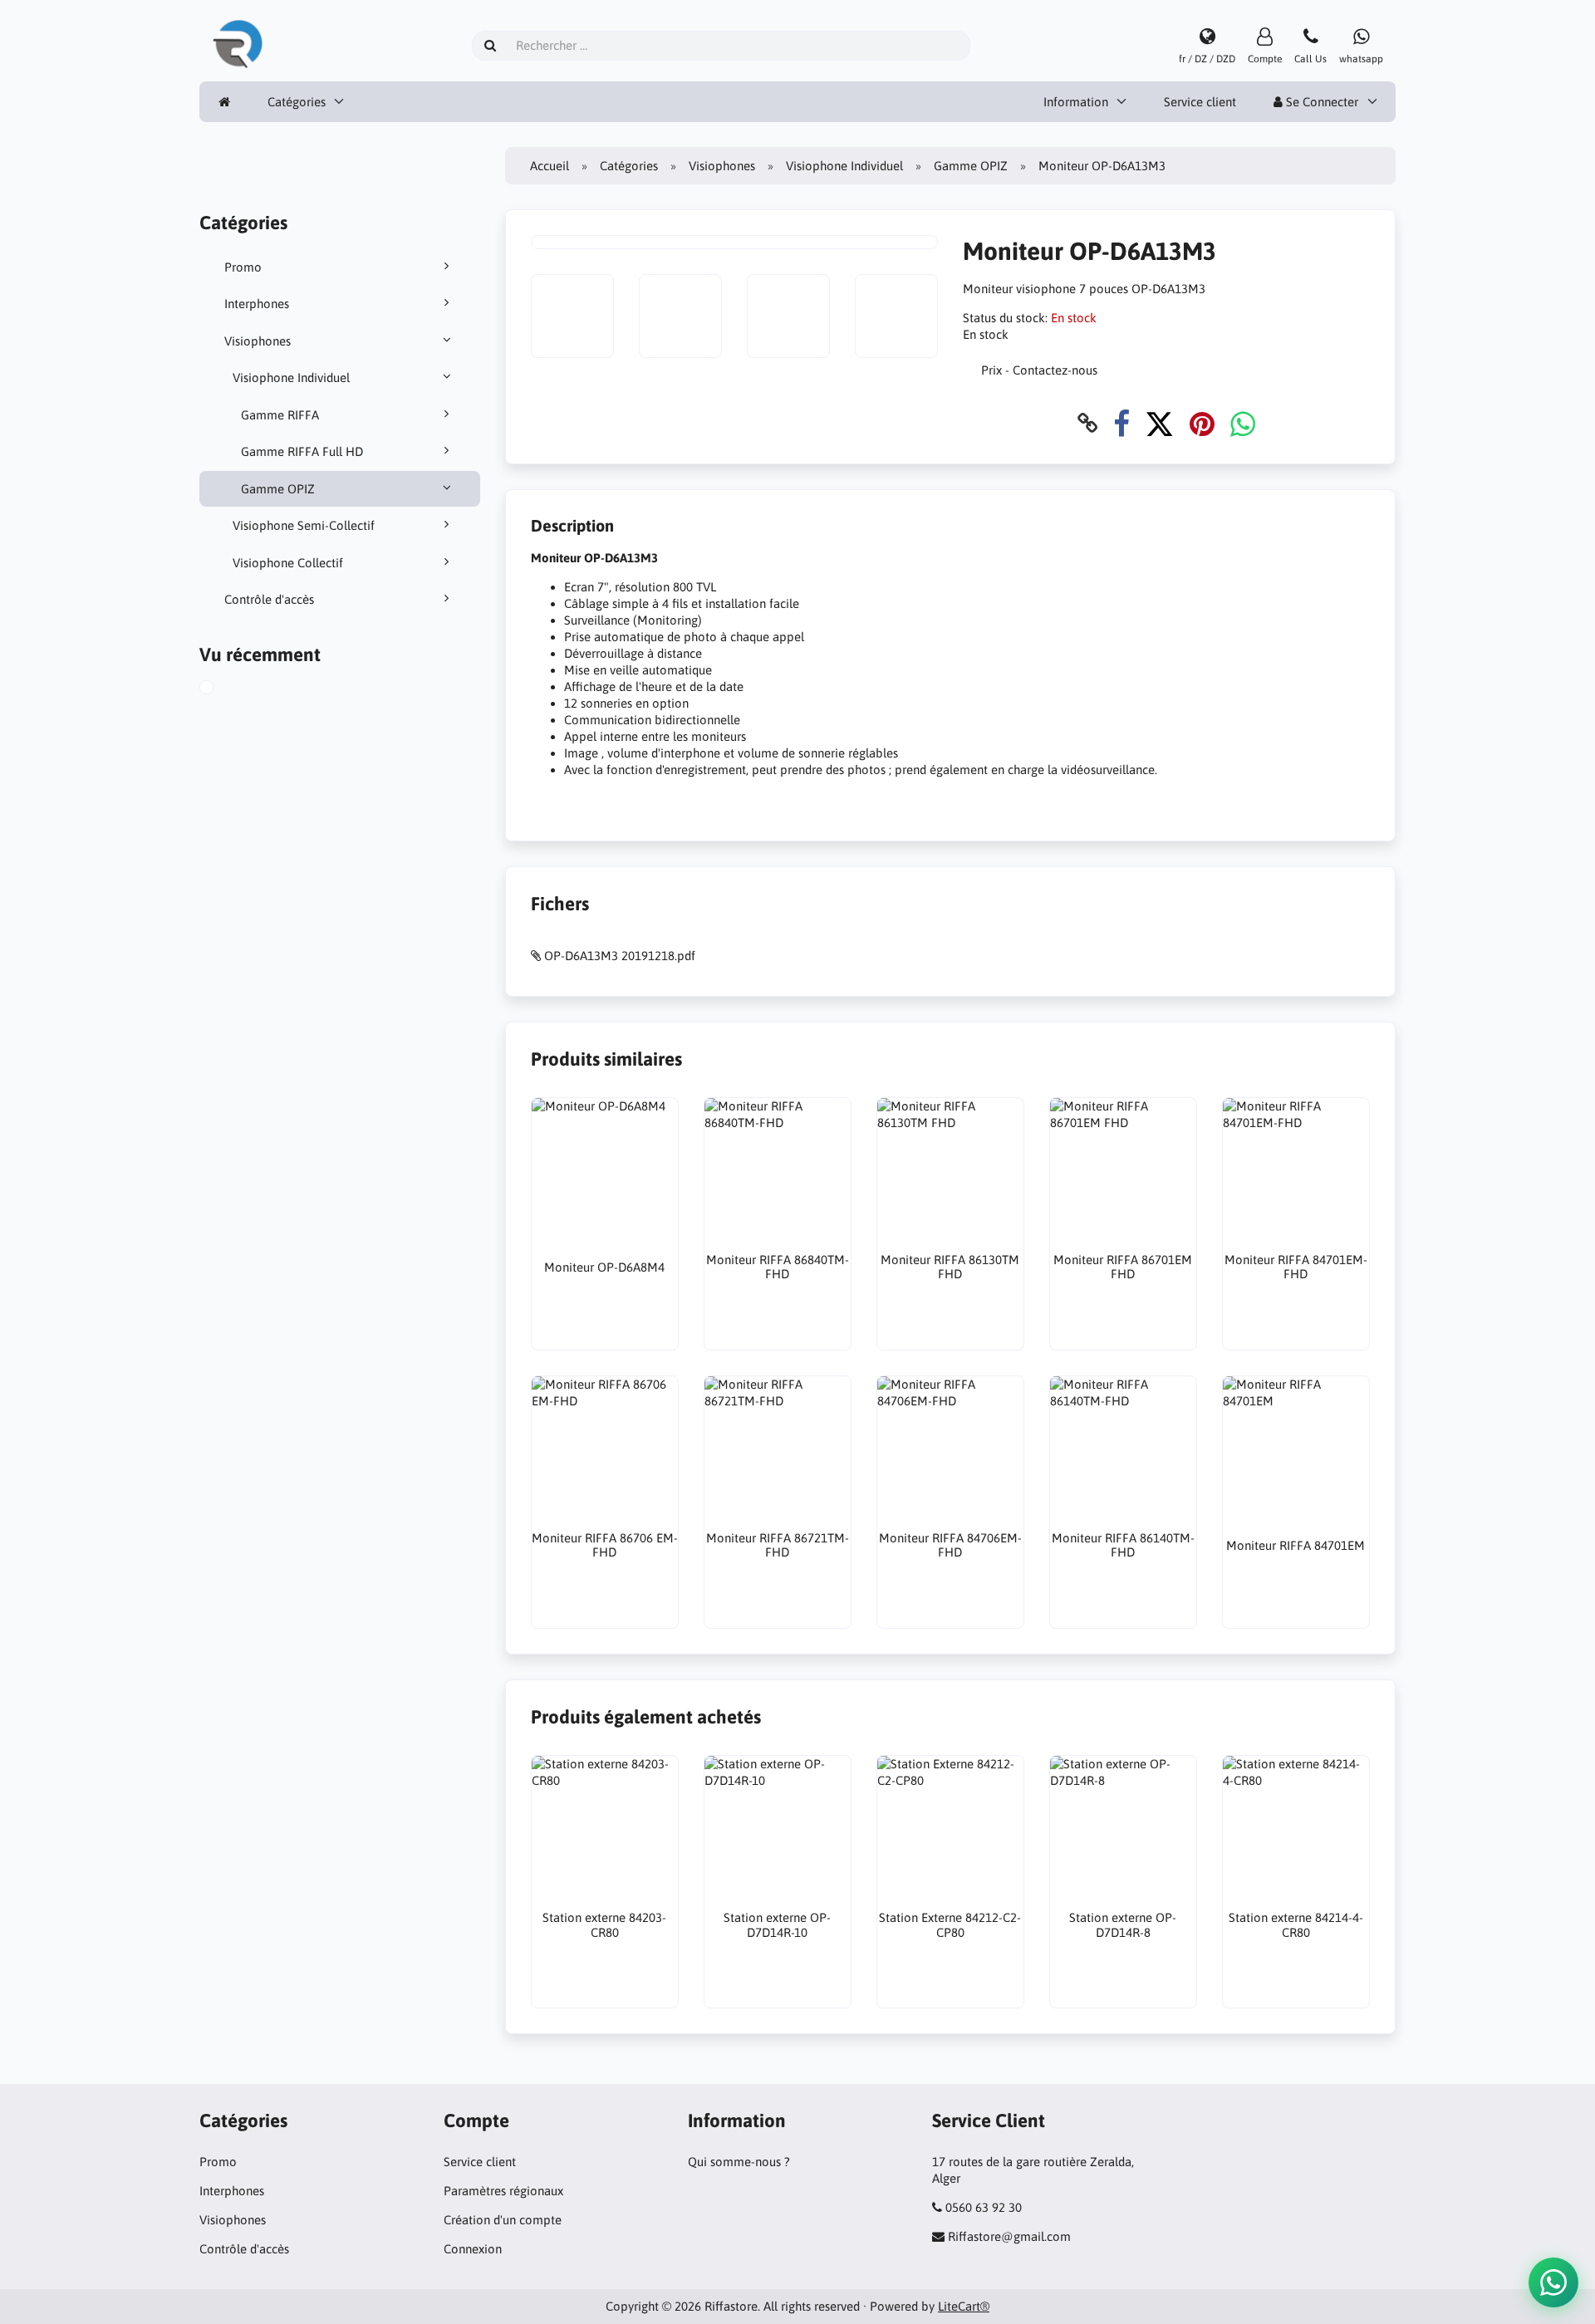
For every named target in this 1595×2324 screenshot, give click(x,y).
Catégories (297, 102)
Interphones (257, 304)
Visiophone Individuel (291, 378)
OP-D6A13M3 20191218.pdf (620, 956)
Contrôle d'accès (269, 599)
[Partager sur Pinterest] (1202, 423)
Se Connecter (1320, 102)
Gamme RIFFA (280, 415)
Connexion (473, 2249)
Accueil (550, 166)
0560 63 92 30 (984, 2207)
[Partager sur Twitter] (1159, 423)
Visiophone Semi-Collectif (304, 525)
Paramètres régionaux (503, 2191)
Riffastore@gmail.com (1009, 2236)
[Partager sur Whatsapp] (1243, 423)
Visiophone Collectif (288, 563)
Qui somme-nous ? (739, 2162)
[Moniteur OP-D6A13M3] (225, 689)
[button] (1553, 2282)
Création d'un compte (503, 2220)
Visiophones (258, 341)
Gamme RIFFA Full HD (302, 451)
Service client (1200, 102)
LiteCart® (964, 2306)
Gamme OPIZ (278, 489)
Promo (243, 267)
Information (1076, 102)
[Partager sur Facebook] (1121, 423)
